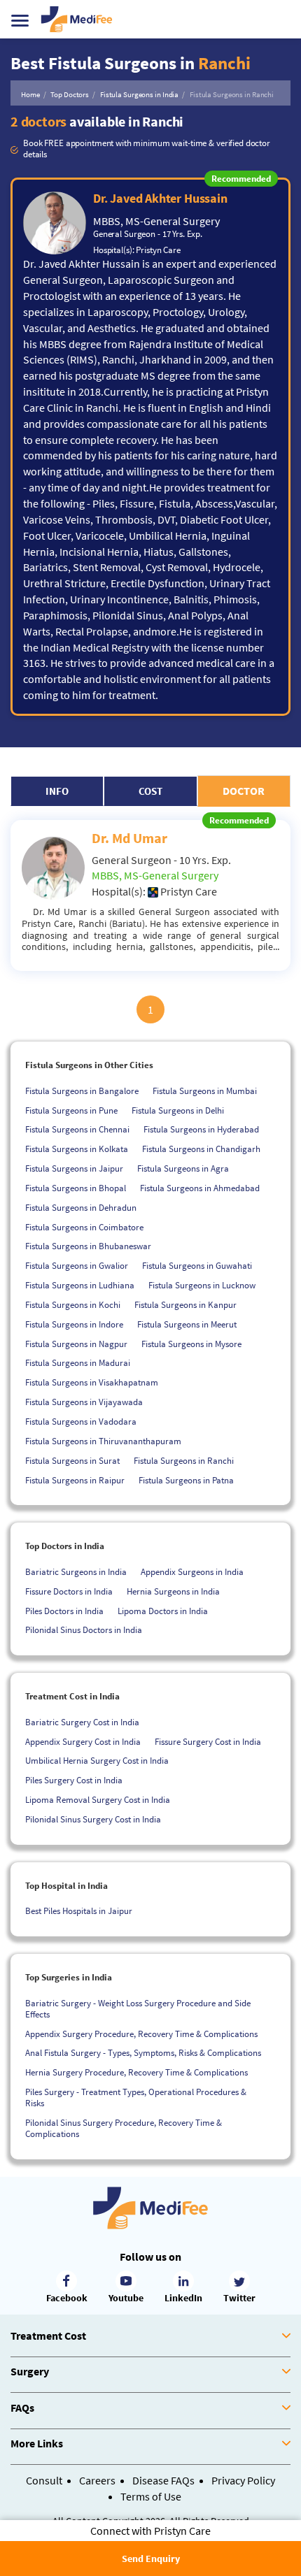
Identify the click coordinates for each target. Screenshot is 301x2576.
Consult (44, 2480)
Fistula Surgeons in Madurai (78, 1363)
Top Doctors (70, 94)
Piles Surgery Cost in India (74, 1780)
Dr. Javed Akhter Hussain (160, 198)
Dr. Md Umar (129, 838)
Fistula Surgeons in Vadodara (81, 1422)
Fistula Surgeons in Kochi (73, 1305)
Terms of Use (151, 2496)
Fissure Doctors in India (69, 1591)
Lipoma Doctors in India (163, 1611)
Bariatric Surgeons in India (76, 1572)
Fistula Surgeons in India (139, 94)
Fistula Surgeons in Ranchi (184, 1461)
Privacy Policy (243, 2480)
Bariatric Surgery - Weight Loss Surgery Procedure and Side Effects (138, 2009)
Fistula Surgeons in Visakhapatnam (92, 1382)
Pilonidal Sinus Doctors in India (84, 1630)
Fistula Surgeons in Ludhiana (80, 1285)
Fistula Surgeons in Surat (72, 1461)
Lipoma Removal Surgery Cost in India (98, 1800)
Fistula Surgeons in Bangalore (82, 1091)
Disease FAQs (163, 2480)
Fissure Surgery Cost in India (208, 1742)
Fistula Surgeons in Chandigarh (201, 1149)
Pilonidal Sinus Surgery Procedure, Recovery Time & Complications (124, 2128)
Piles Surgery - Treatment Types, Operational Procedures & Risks (136, 2098)
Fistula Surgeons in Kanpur (185, 1305)
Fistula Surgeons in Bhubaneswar (88, 1246)
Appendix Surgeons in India (192, 1572)
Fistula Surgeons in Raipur (75, 1480)
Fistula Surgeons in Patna (186, 1480)
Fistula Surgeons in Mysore (191, 1344)
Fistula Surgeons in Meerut (187, 1324)
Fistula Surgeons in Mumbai (205, 1091)
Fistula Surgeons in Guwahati (197, 1266)
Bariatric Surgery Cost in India (82, 1722)
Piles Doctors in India (64, 1611)
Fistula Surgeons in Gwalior (77, 1266)
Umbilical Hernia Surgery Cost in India (97, 1761)
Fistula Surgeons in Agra (183, 1168)
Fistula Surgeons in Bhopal (76, 1188)
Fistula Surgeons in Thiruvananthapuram (103, 1441)
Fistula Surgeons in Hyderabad (201, 1129)
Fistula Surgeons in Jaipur (74, 1168)
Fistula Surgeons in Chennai (77, 1129)
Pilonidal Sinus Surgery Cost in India (93, 1819)
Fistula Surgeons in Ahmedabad (200, 1188)
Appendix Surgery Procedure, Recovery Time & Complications (141, 2034)
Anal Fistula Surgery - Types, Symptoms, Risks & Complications (143, 2053)
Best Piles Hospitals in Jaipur (79, 1911)
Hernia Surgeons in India (173, 1591)
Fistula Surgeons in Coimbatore (84, 1227)
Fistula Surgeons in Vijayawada (84, 1402)
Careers (97, 2480)
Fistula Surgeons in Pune (71, 1110)
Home (30, 94)
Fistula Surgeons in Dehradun (81, 1208)
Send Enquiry (151, 2559)
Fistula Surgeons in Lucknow (202, 1285)
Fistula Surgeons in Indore (74, 1324)
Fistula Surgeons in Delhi (178, 1110)
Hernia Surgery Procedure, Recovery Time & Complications (136, 2072)
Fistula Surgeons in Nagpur (76, 1344)
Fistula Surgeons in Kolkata (77, 1149)
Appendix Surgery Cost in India (83, 1742)
